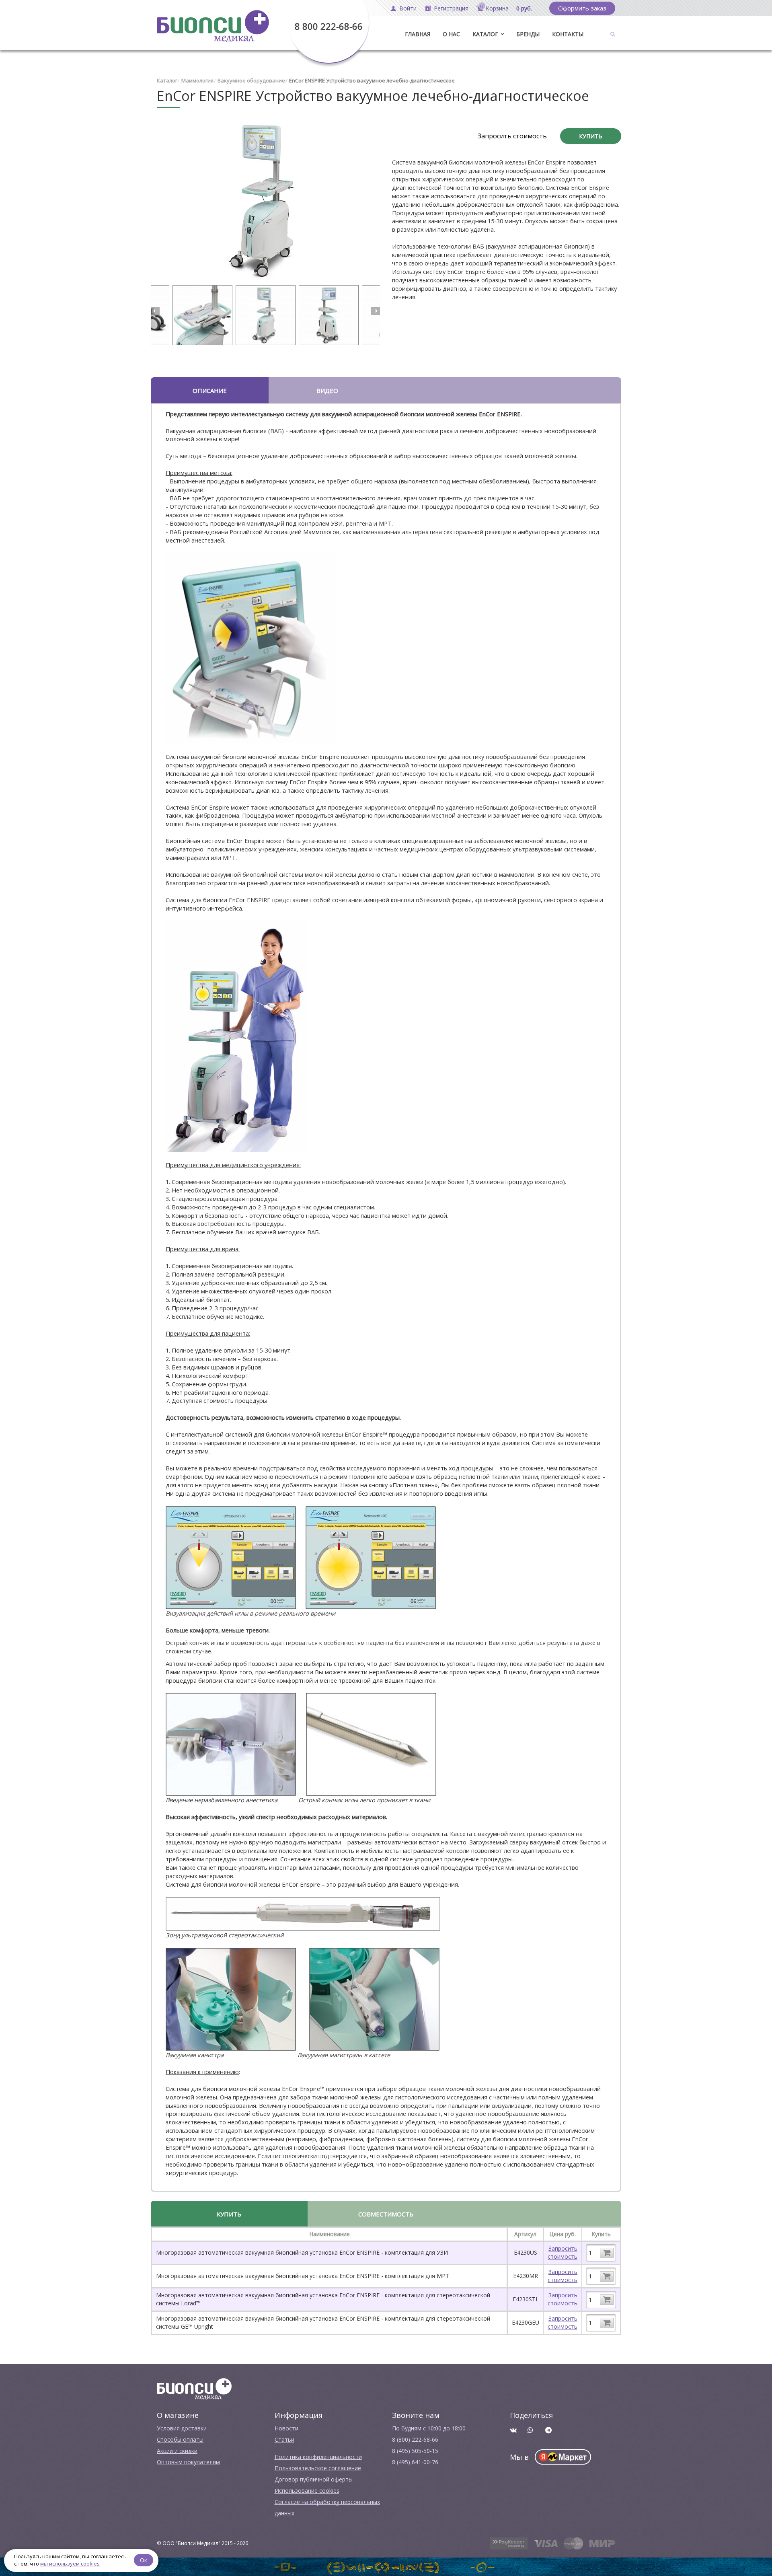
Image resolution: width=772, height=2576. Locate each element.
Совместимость (386, 2214)
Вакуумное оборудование (251, 80)
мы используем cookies (70, 2564)
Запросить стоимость (512, 136)
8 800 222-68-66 (329, 26)
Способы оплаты (180, 2439)
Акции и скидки (177, 2451)
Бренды (528, 34)
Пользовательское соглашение (318, 2468)
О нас (451, 34)
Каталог (485, 34)
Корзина (497, 8)
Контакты (568, 34)
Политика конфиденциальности (318, 2457)
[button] (155, 311)
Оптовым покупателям (188, 2462)
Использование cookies (307, 2491)
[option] (265, 201)
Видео (327, 391)
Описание (210, 391)
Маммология (197, 80)
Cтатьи (284, 2439)
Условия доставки (182, 2428)
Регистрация (451, 8)
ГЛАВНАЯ (418, 34)
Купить (591, 136)
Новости (286, 2428)
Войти (408, 8)
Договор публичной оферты (314, 2479)
